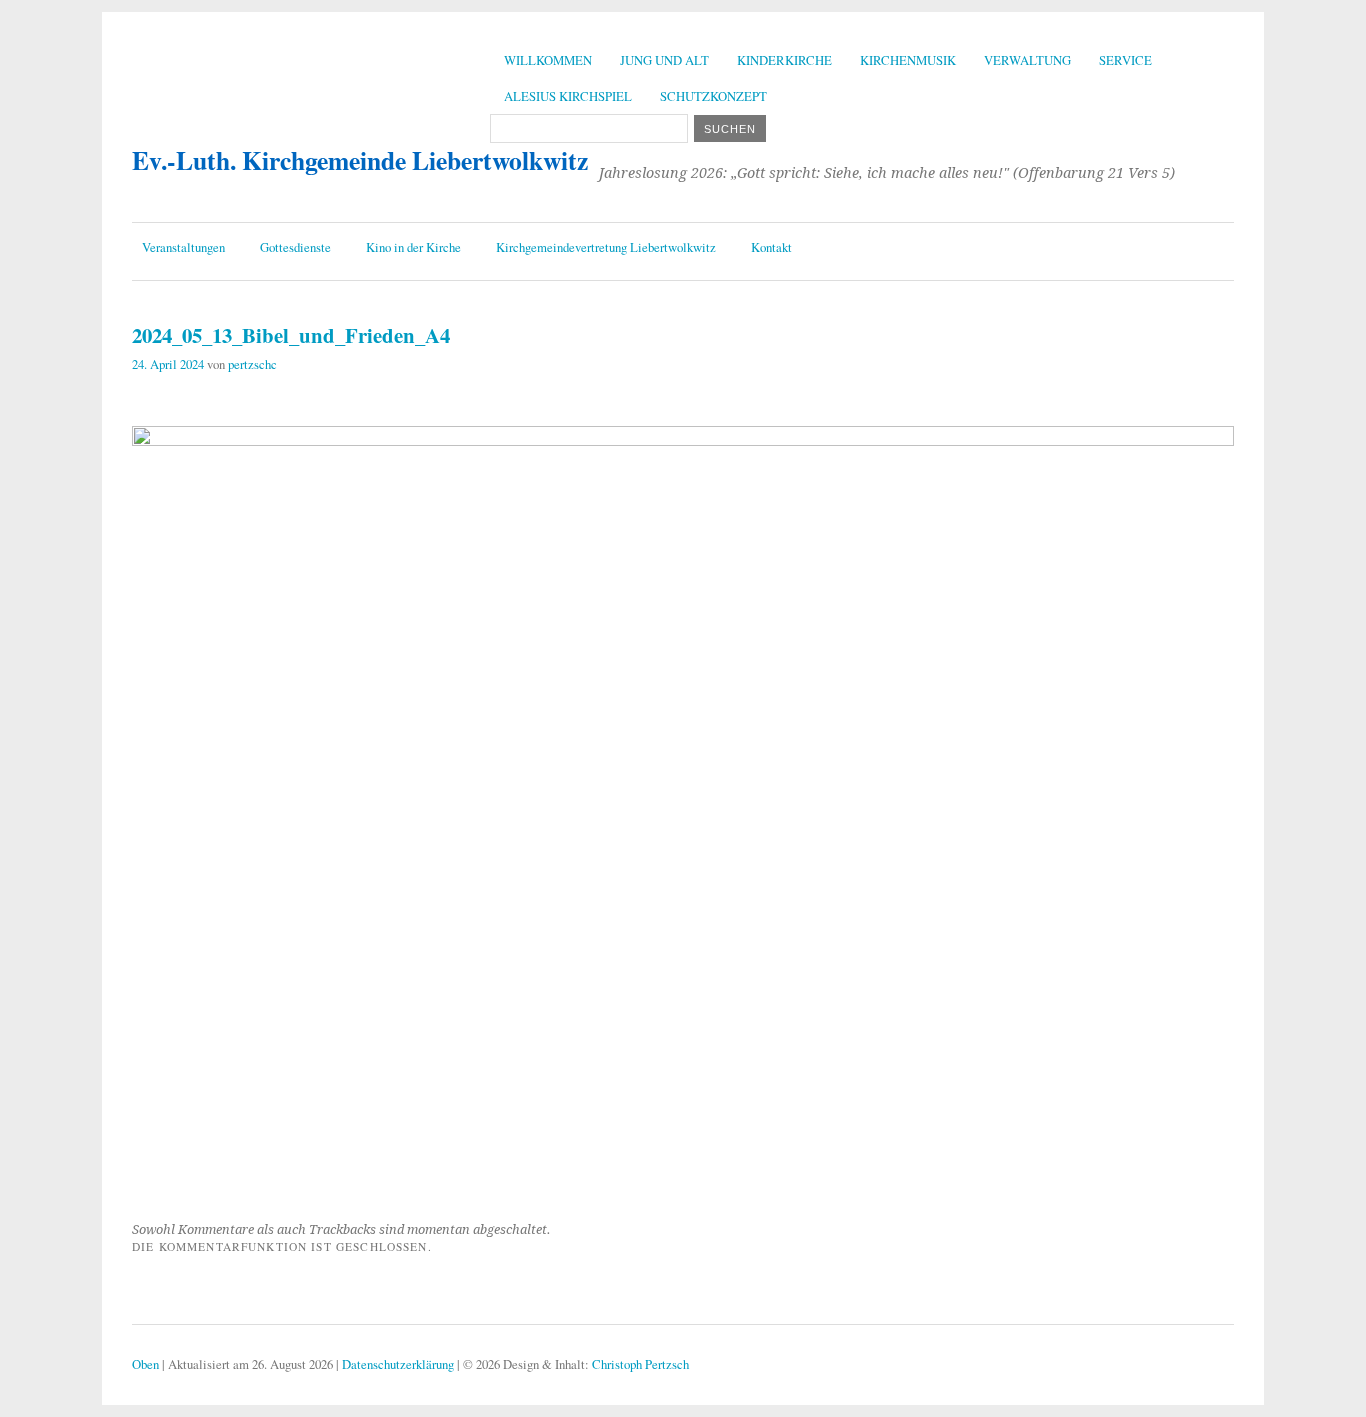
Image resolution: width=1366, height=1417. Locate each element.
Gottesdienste (295, 247)
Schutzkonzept (713, 96)
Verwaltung (1027, 60)
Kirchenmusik (908, 60)
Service (1125, 60)
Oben (145, 1364)
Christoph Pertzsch (640, 1364)
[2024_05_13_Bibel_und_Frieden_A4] (683, 439)
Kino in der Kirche (413, 247)
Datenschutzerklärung (398, 1364)
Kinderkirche (784, 60)
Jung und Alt (664, 60)
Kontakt (771, 247)
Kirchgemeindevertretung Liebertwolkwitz (606, 247)
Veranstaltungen (183, 247)
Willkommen (548, 60)
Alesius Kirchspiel (568, 96)
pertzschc (252, 364)
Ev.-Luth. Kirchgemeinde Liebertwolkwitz (360, 160)
